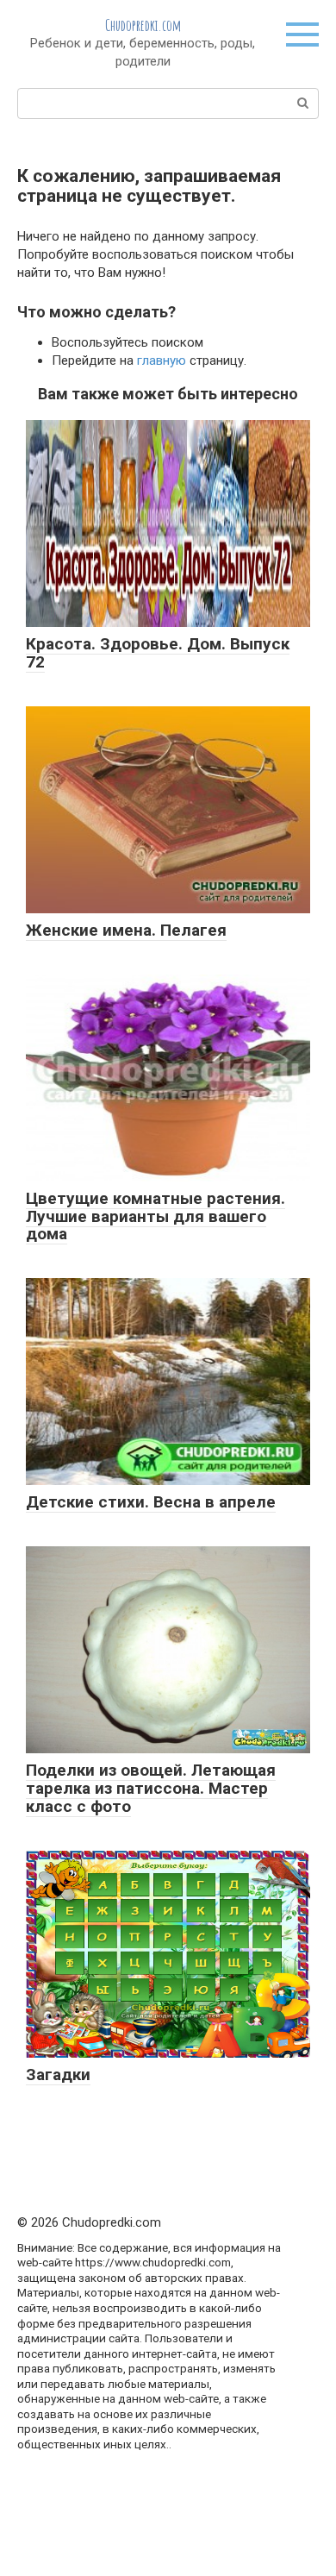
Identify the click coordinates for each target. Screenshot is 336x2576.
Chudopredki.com (143, 25)
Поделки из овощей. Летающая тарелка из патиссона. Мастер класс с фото (151, 1788)
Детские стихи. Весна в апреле (151, 1502)
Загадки (58, 2075)
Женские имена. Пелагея (126, 930)
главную (162, 360)
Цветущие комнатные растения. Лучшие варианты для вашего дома (156, 1216)
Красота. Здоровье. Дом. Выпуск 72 (158, 653)
